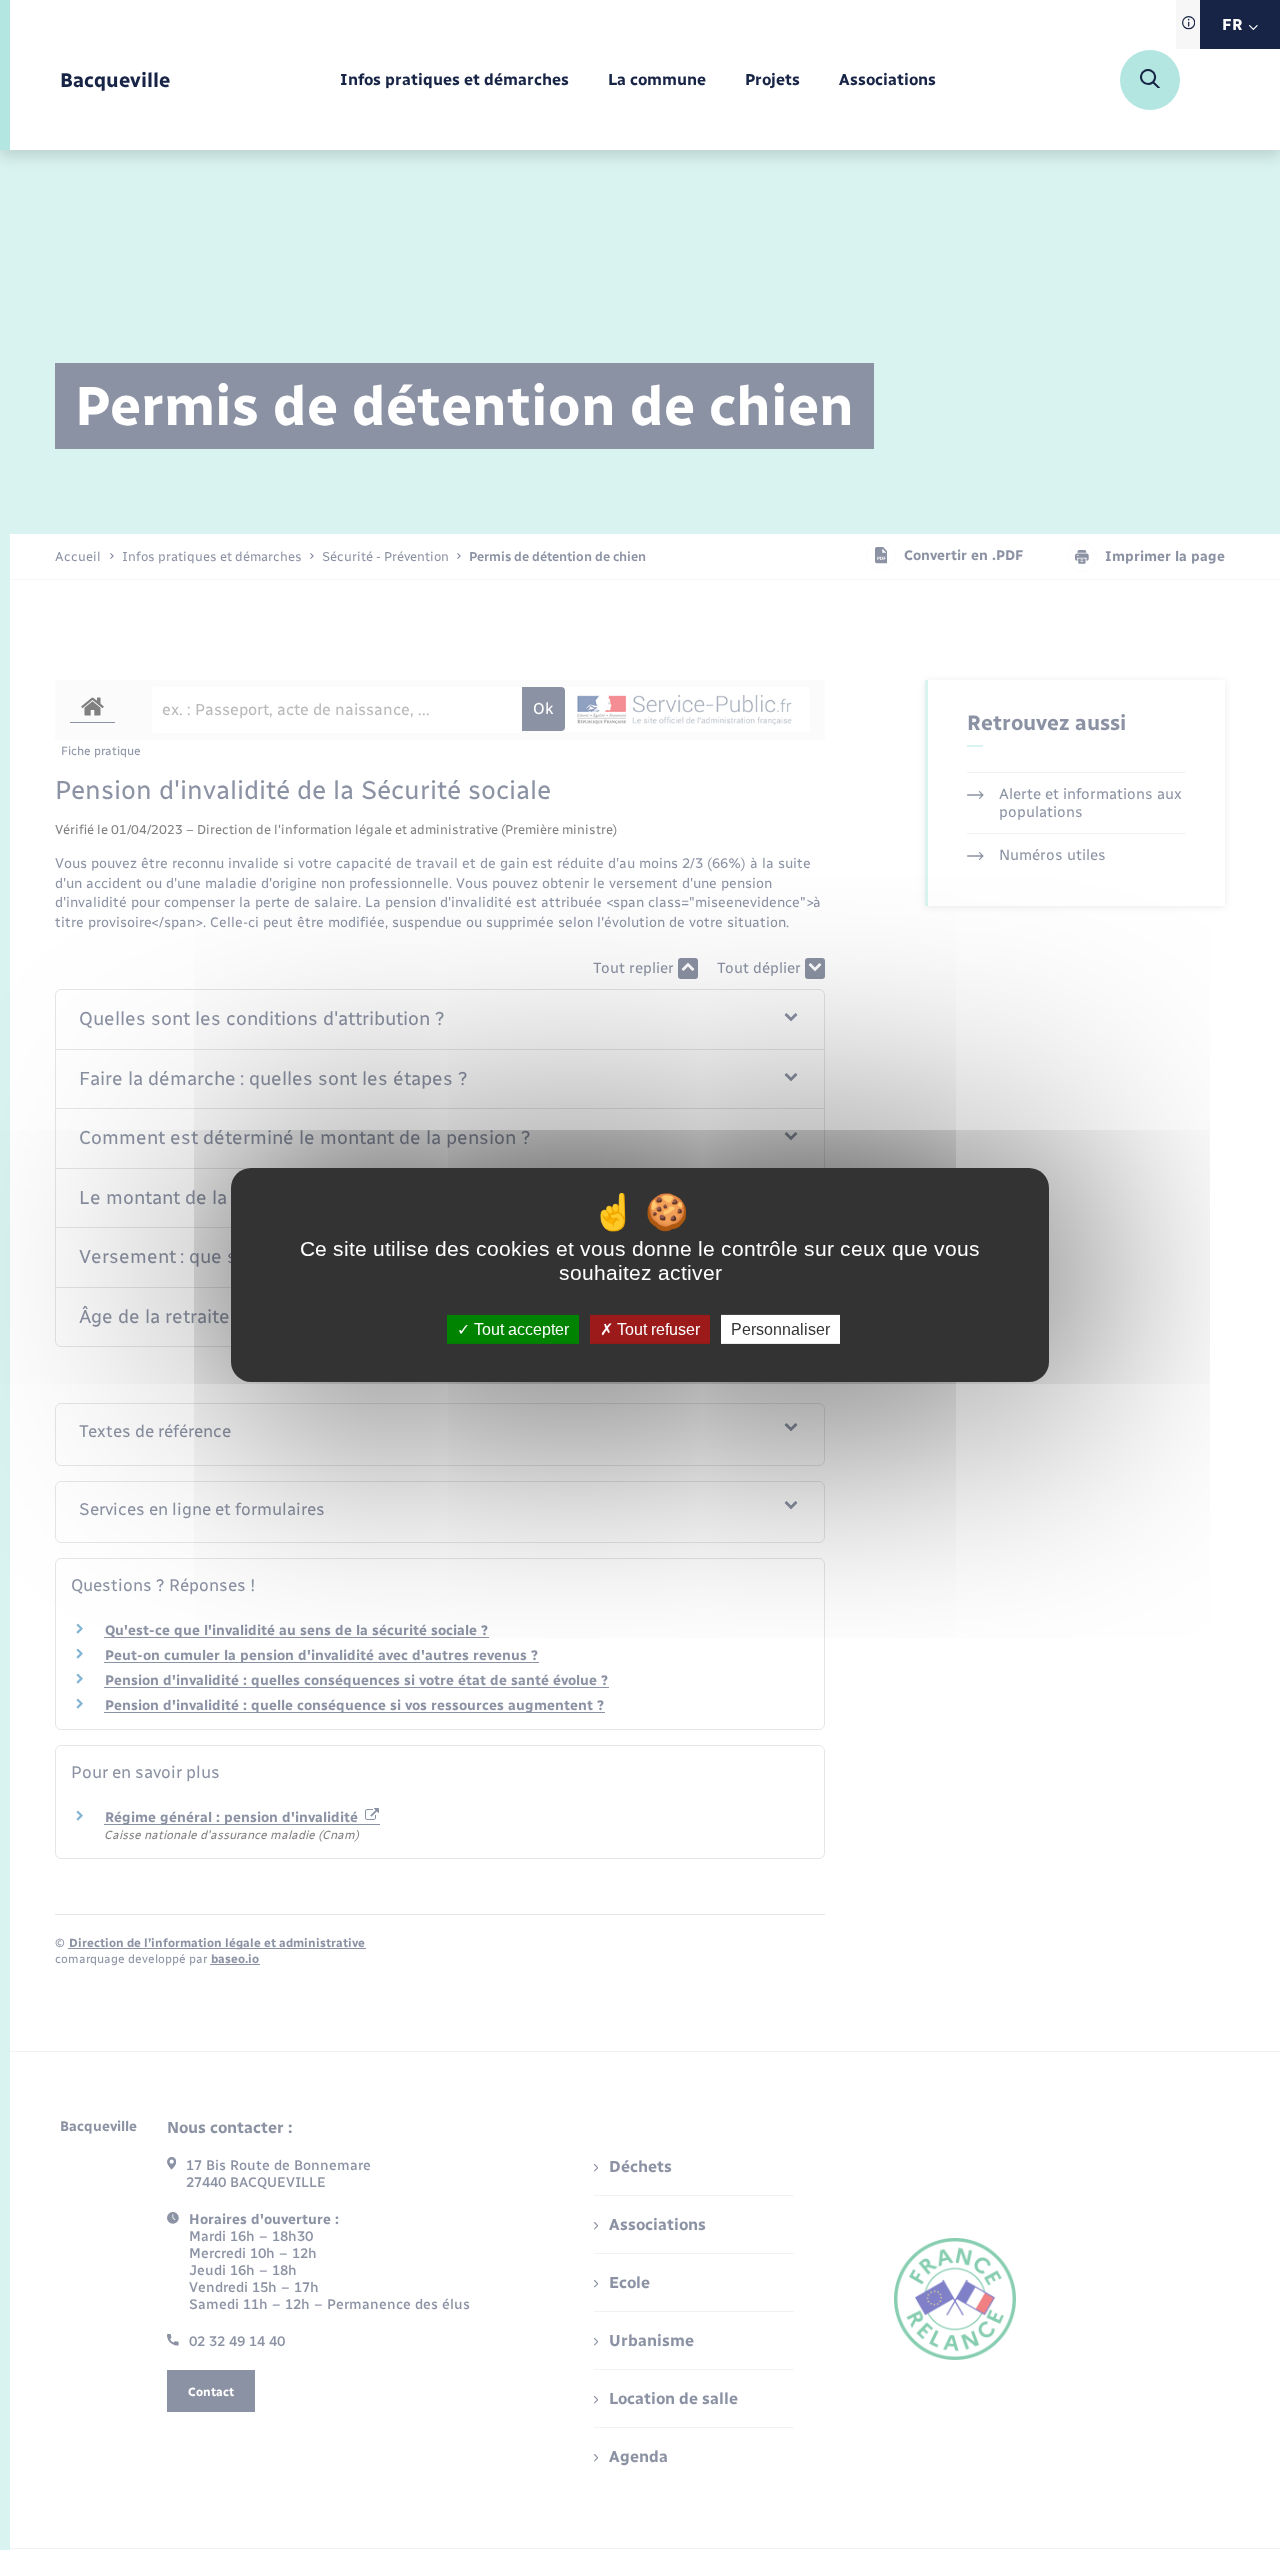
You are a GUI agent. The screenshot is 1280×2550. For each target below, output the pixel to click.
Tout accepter (519, 1329)
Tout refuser (656, 1329)
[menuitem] (454, 80)
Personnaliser (780, 1329)
